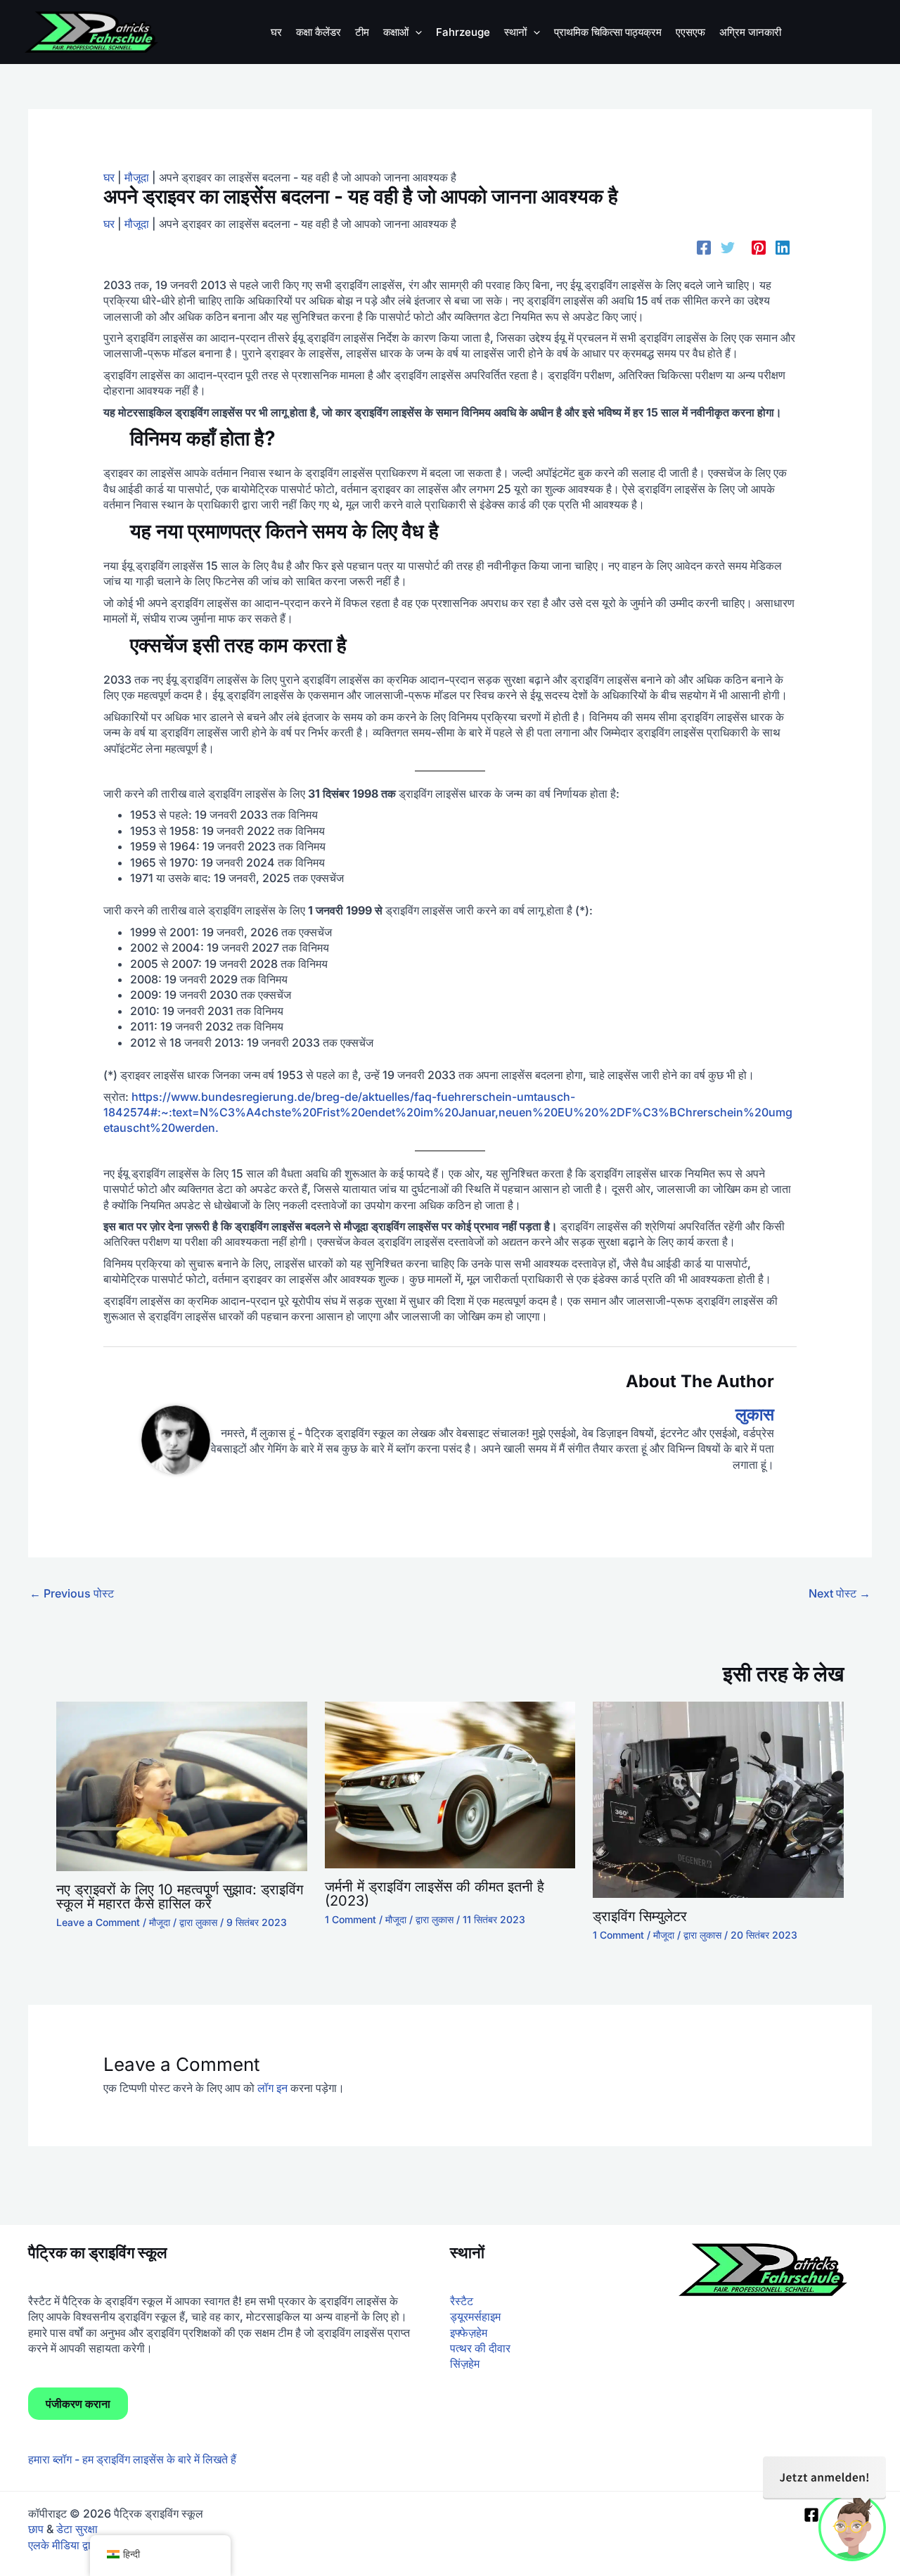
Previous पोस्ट (72, 1593)
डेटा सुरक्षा (77, 2529)
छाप (36, 2529)
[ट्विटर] (728, 247)
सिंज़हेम (465, 2364)
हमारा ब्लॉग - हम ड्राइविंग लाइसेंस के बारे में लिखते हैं (132, 2459)
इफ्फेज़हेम (469, 2333)
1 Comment (351, 1919)
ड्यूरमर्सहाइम (475, 2316)
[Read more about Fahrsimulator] (718, 1799)
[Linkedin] (783, 247)
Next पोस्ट (840, 1593)
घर (109, 177)
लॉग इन (272, 2088)
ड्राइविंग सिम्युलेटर (640, 1916)
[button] (415, 32)
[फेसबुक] (704, 247)
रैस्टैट (462, 2301)
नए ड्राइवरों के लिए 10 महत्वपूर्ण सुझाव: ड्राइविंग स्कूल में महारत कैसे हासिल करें (180, 1896)
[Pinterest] (759, 247)
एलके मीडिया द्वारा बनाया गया (85, 2545)
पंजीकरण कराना (78, 2404)
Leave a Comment (98, 1922)
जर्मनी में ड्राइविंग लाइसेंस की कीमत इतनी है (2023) (435, 1894)
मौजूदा (137, 177)
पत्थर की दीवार (480, 2348)
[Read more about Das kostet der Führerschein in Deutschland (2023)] (450, 1784)
